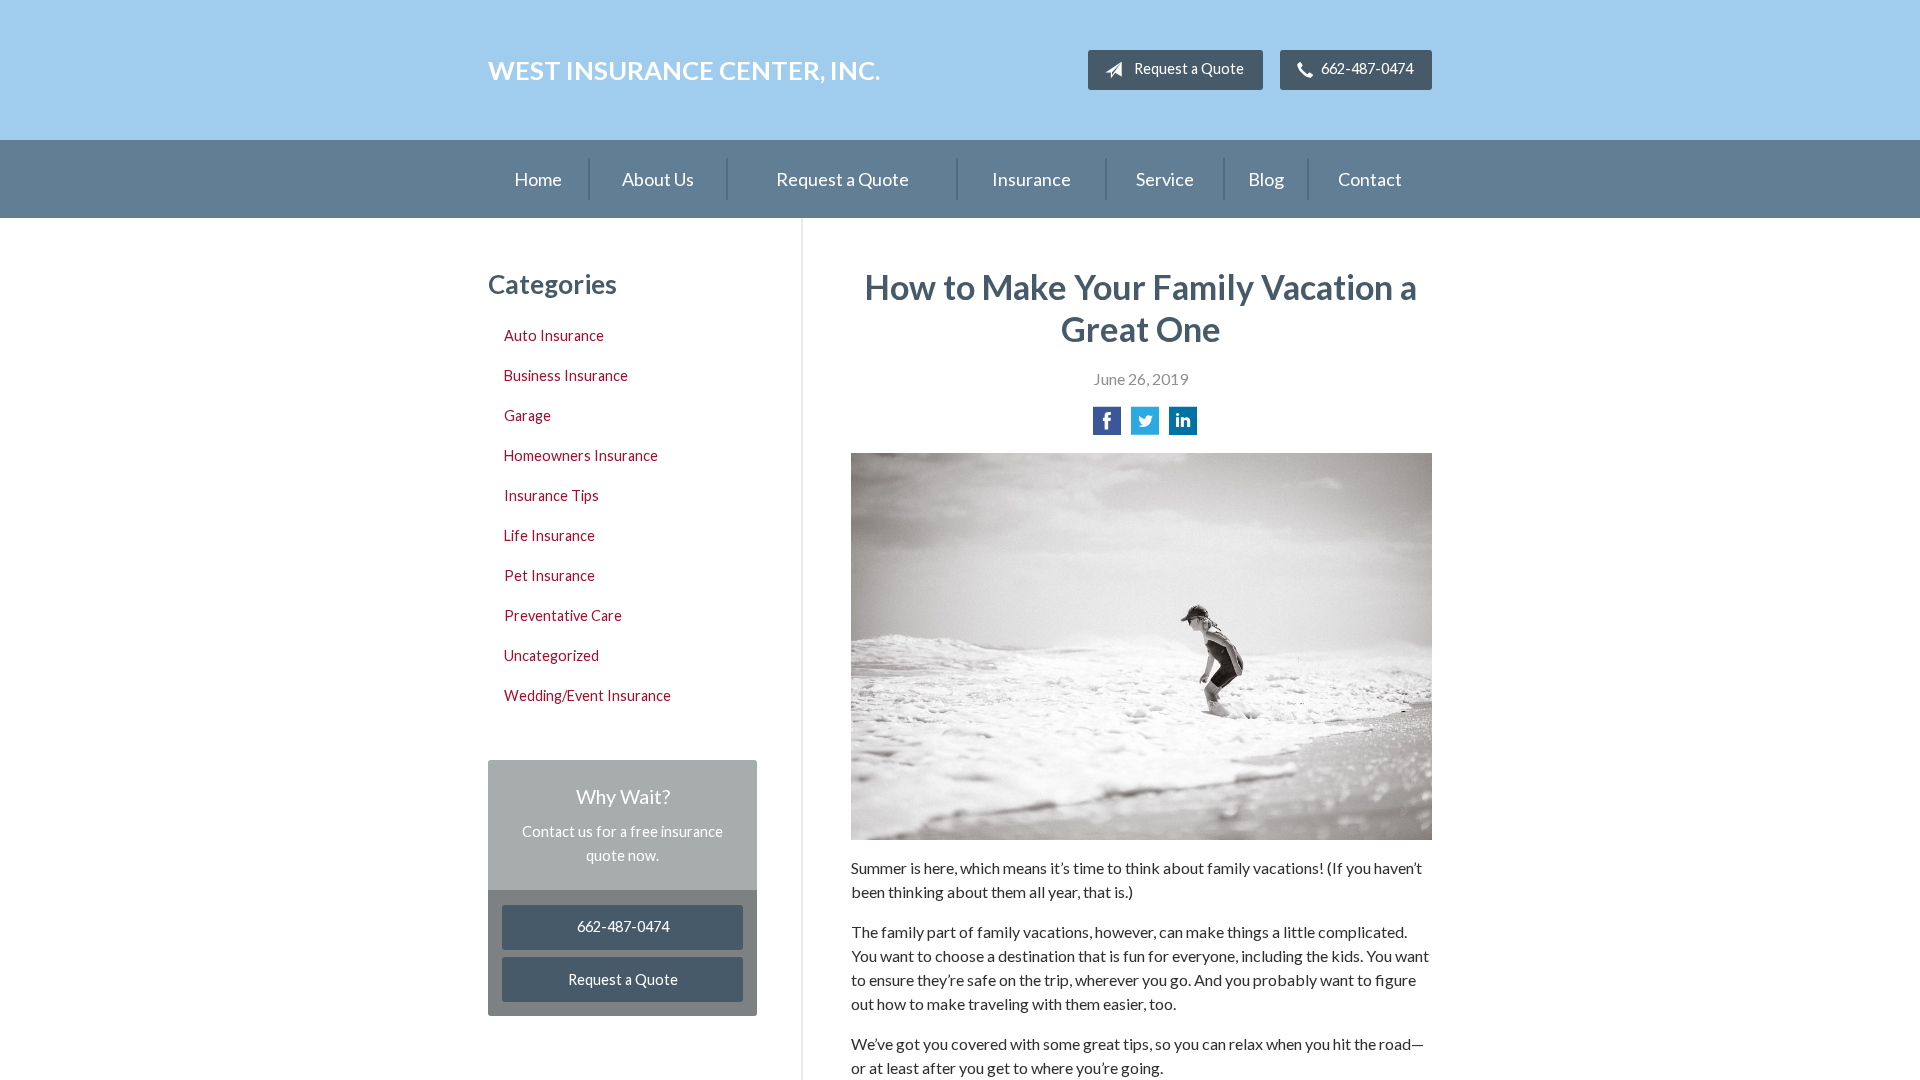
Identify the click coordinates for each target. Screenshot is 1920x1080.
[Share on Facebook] (1107, 426)
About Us (658, 179)
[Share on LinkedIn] (1183, 426)
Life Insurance (549, 535)
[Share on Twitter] (1145, 426)
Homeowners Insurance (581, 455)
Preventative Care (563, 615)
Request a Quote (1189, 68)
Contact (1370, 179)
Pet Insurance (549, 575)
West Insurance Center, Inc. (684, 70)
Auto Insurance (554, 335)
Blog (1266, 179)
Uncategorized (551, 655)
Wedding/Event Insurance (587, 695)
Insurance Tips (551, 495)
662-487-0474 (1367, 68)
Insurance (1031, 179)
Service (1165, 179)
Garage (527, 415)
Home (538, 179)
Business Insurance (566, 375)
